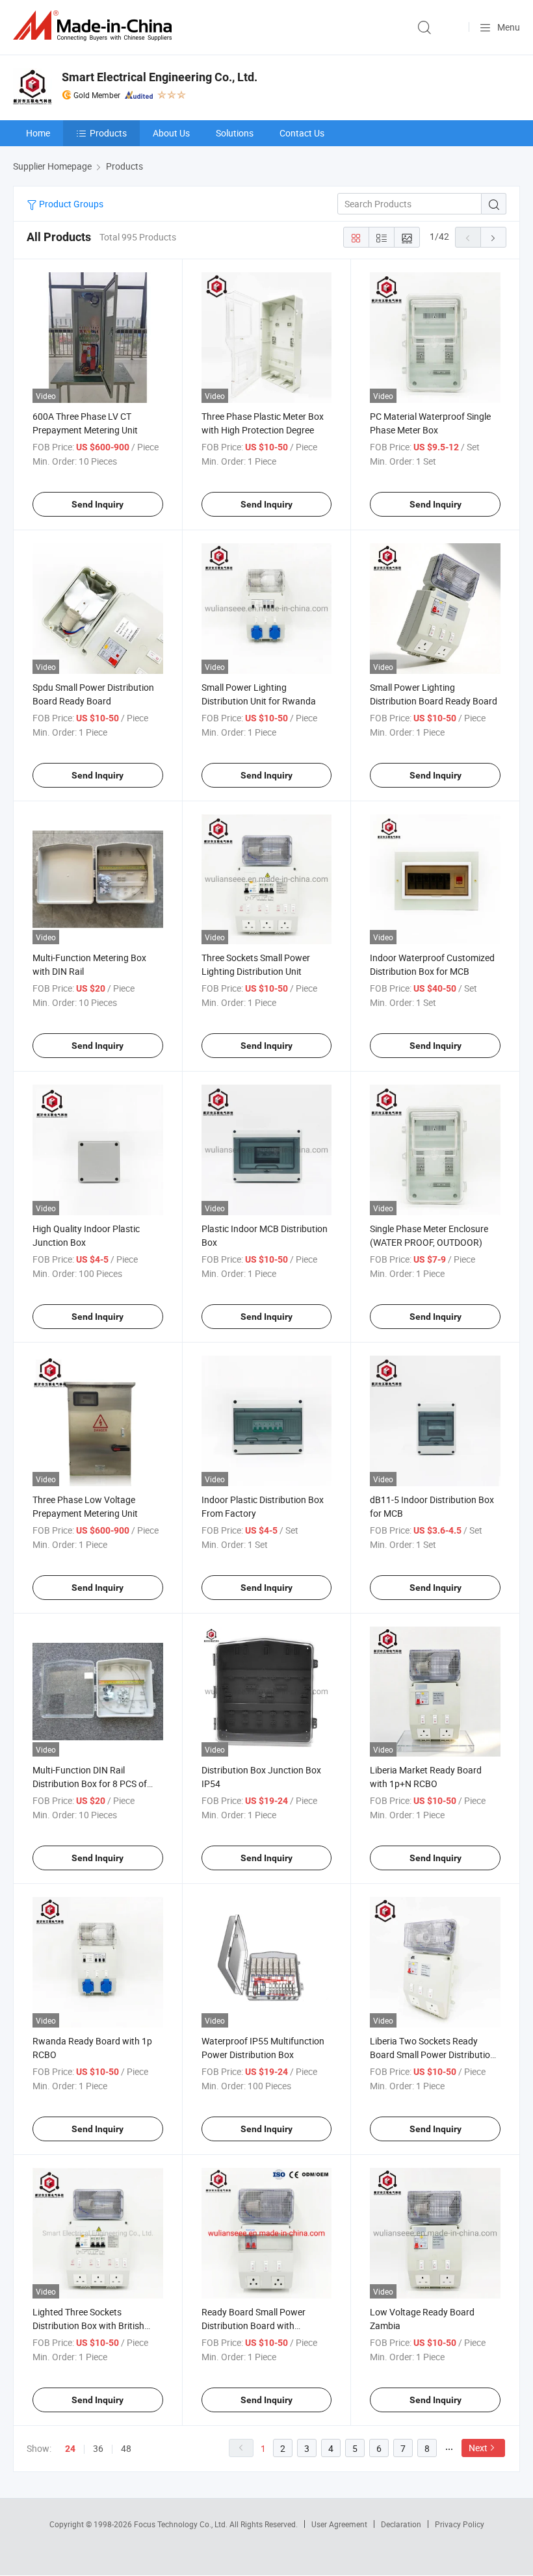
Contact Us (302, 133)
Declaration (401, 2524)
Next (478, 2448)
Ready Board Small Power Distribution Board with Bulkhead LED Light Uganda (258, 2325)
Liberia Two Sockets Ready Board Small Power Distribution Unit (433, 2054)
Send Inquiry (97, 504)
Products (108, 133)
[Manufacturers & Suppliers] (95, 26)
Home (38, 133)
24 (70, 2449)
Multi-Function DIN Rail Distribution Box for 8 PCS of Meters (90, 1784)
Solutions (235, 133)
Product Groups (70, 204)
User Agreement (339, 2524)
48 (126, 2448)
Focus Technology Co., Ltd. (182, 2524)
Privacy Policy (460, 2524)
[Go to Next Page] (493, 237)
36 (98, 2448)
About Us (171, 133)
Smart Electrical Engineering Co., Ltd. (160, 77)
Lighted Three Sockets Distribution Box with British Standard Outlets (88, 2325)
